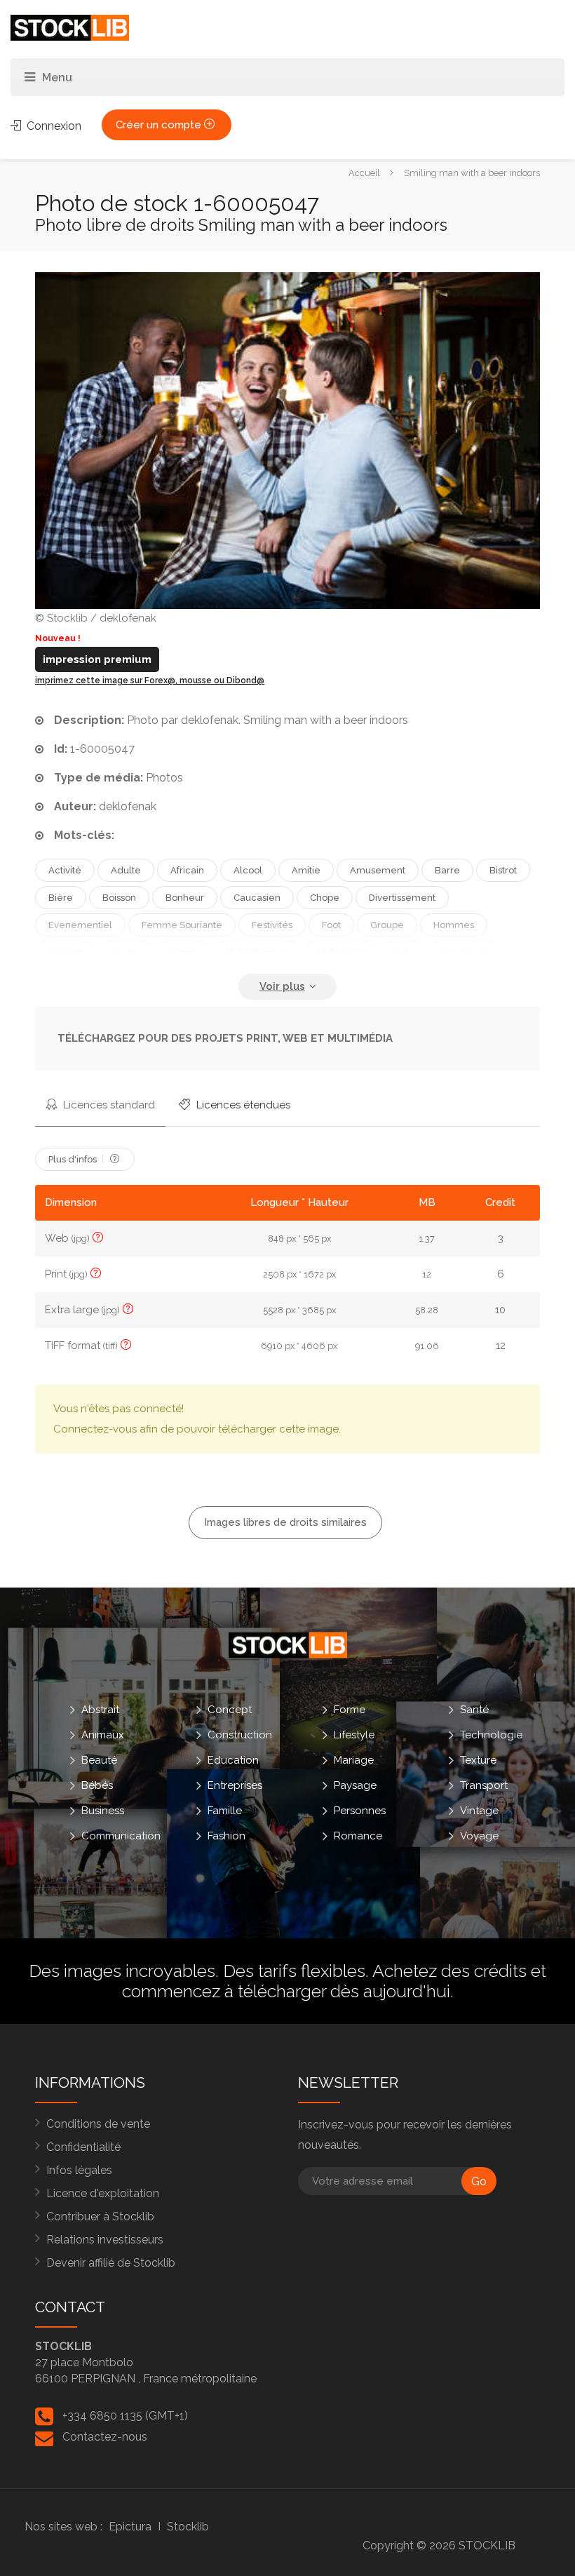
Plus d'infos (74, 1159)
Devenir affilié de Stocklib (111, 2263)
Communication (121, 1836)
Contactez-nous (105, 2437)
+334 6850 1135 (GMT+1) (125, 2416)
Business (103, 1811)
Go (479, 2181)
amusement (378, 870)
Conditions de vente (98, 2124)
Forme (350, 1710)
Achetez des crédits (449, 1971)
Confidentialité (83, 2147)
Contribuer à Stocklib (100, 2216)
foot (331, 925)
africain (187, 870)
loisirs (183, 952)
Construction (240, 1735)
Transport (484, 1785)
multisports (340, 952)
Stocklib (188, 2527)
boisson (119, 898)
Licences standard (108, 1105)
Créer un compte (160, 125)
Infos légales (79, 2170)
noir (402, 952)
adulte (126, 870)
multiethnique (257, 952)
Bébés (97, 1785)
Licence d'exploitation (103, 2193)
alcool (248, 870)
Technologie (491, 1735)
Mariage (354, 1760)
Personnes (360, 1811)
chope (325, 898)
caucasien (257, 898)
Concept (230, 1710)
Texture (478, 1760)
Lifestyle (354, 1735)
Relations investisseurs (105, 2240)
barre (447, 870)
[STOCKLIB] (70, 27)
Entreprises (235, 1785)
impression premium (97, 659)
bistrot (503, 870)
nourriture (464, 952)
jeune (126, 952)
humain (66, 952)
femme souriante (182, 925)
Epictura (130, 2527)
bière (61, 898)
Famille (225, 1811)
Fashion (226, 1836)
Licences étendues (242, 1105)
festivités (272, 925)
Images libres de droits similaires (285, 1522)
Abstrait (100, 1710)
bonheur (185, 898)
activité (65, 870)
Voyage (479, 1836)
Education (233, 1760)
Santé (474, 1710)
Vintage (479, 1811)
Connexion (53, 126)
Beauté (99, 1760)
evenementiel (80, 925)
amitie (306, 870)
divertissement (402, 898)
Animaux (103, 1735)
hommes (454, 925)
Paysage (355, 1785)
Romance (358, 1836)
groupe (387, 925)
